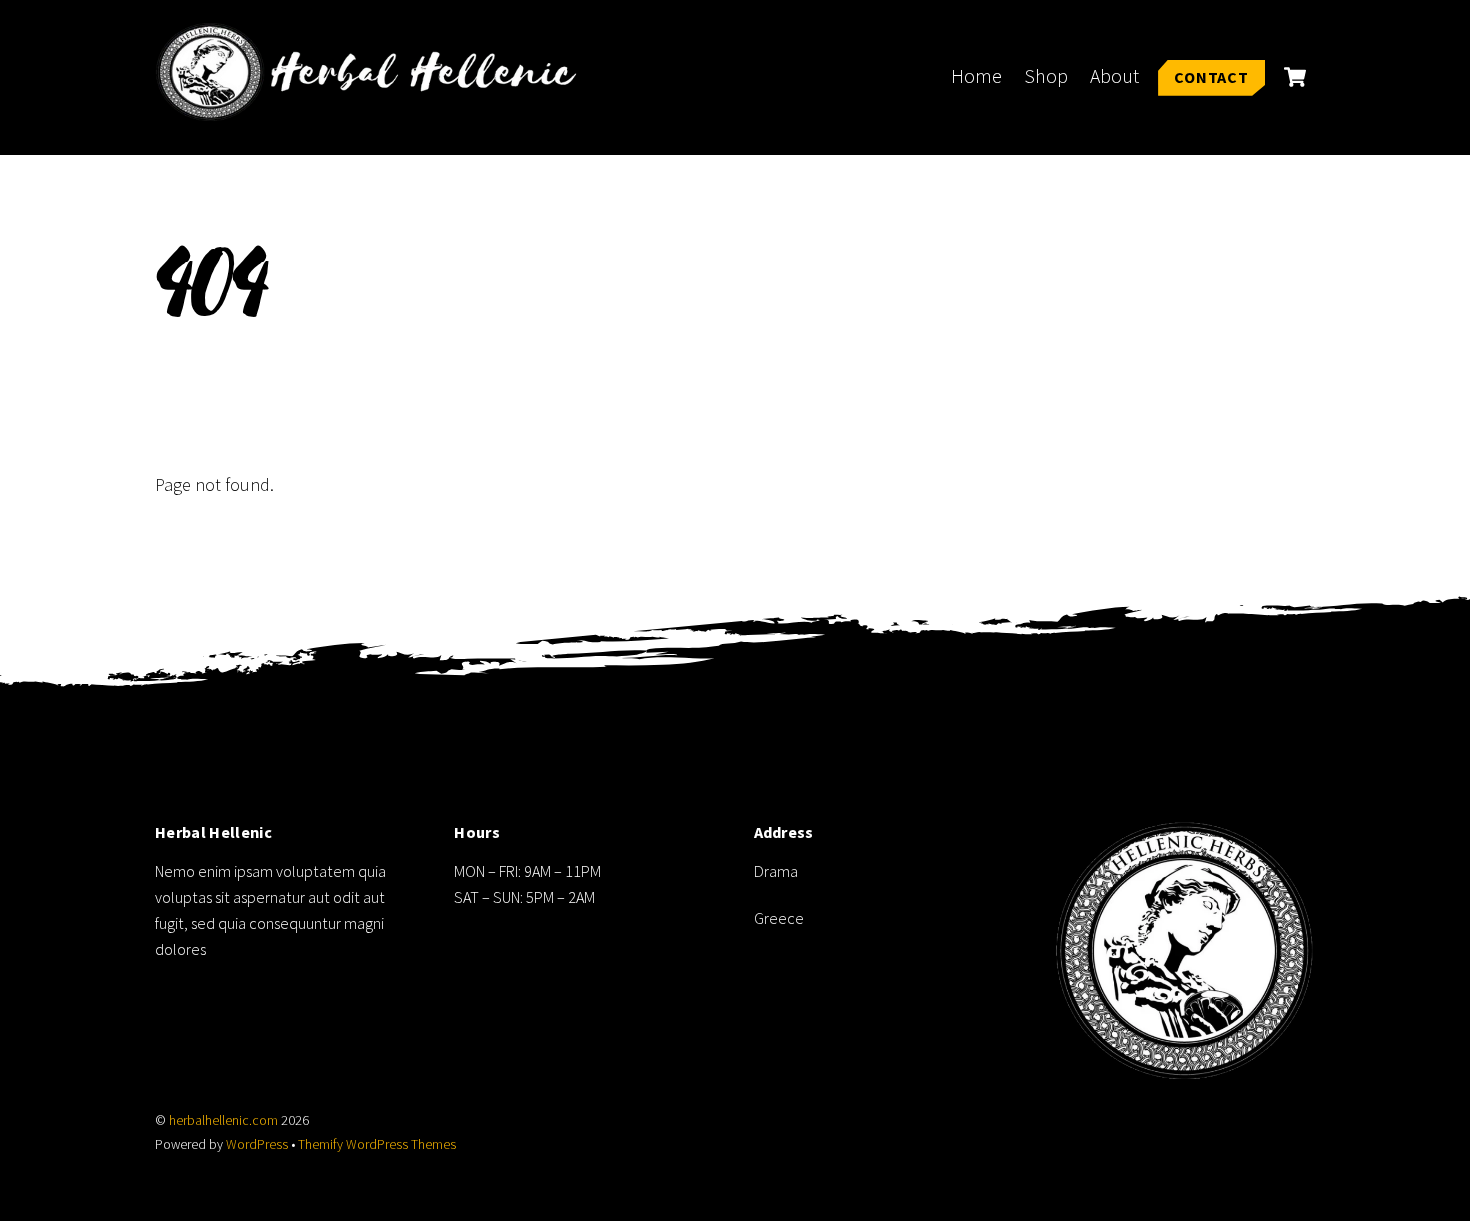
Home (976, 76)
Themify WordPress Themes (377, 1144)
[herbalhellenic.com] (375, 109)
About (1114, 76)
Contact (1211, 77)
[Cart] (1295, 77)
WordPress (257, 1144)
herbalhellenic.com (223, 1120)
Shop (1046, 76)
